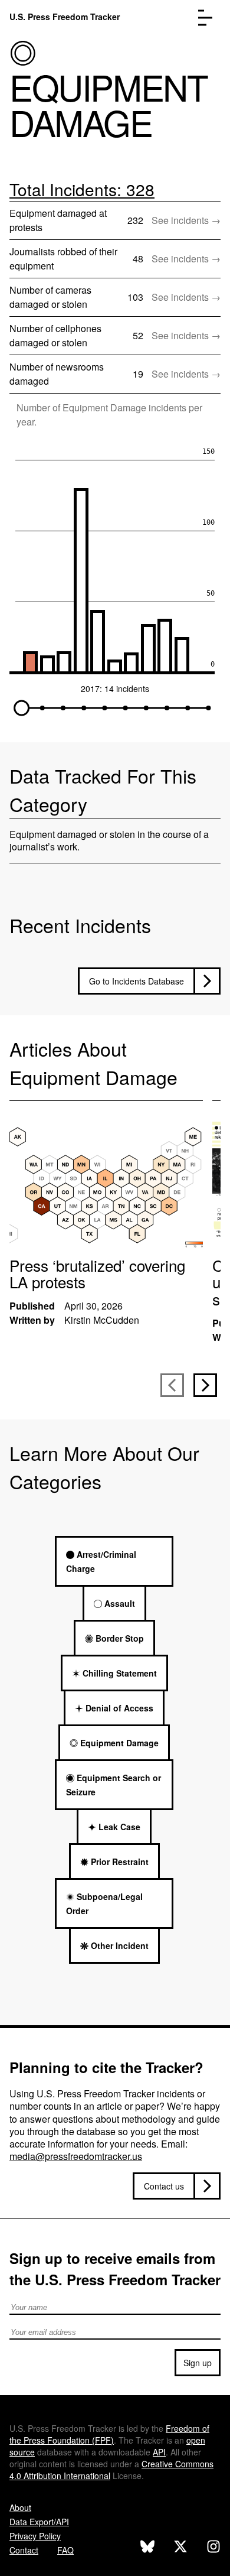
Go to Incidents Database (137, 981)
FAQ (65, 2550)
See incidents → (186, 220)
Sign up (198, 2363)
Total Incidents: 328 (82, 189)
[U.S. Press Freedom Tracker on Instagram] (213, 2548)
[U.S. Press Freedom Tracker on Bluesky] (147, 2548)
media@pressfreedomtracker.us (76, 2156)
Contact (24, 2550)
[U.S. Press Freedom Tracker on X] (180, 2548)
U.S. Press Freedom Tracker (65, 17)
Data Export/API (39, 2522)
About (20, 2507)
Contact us (164, 2186)
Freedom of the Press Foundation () (109, 2434)
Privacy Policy (35, 2536)
